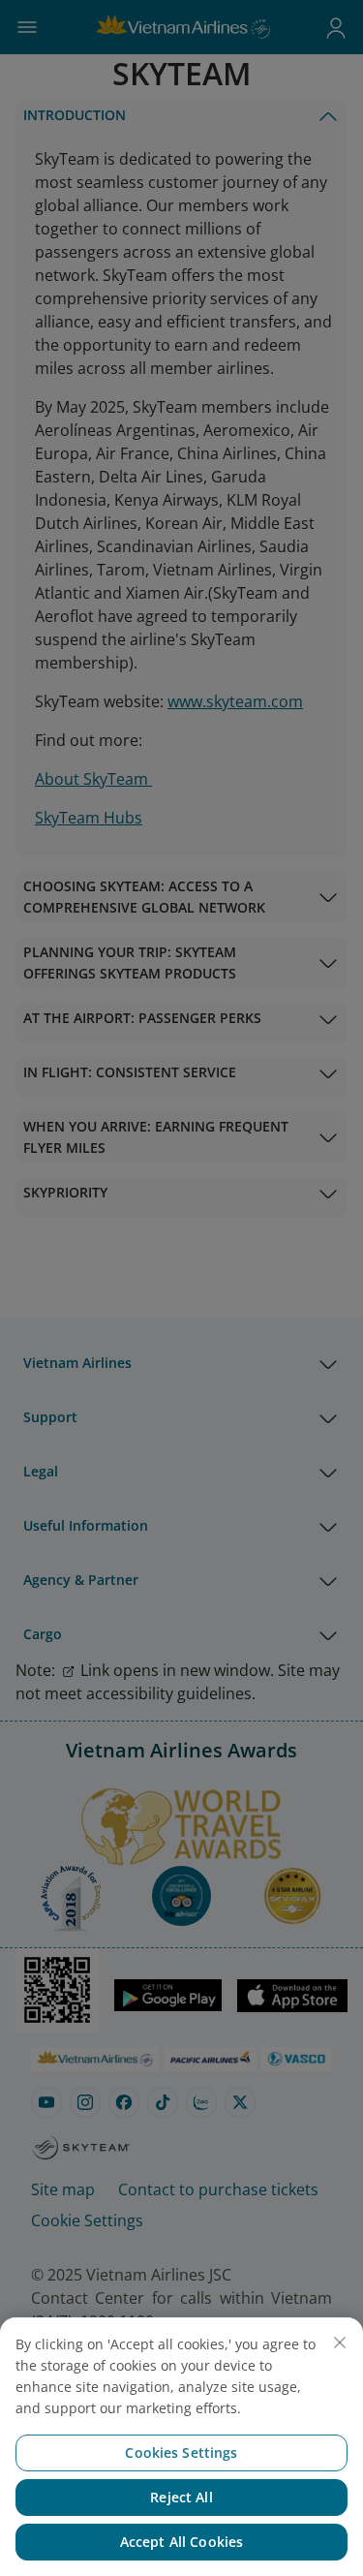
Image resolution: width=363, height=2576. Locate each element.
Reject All (181, 2497)
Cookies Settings (181, 2452)
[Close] (340, 2343)
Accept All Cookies (182, 2542)
